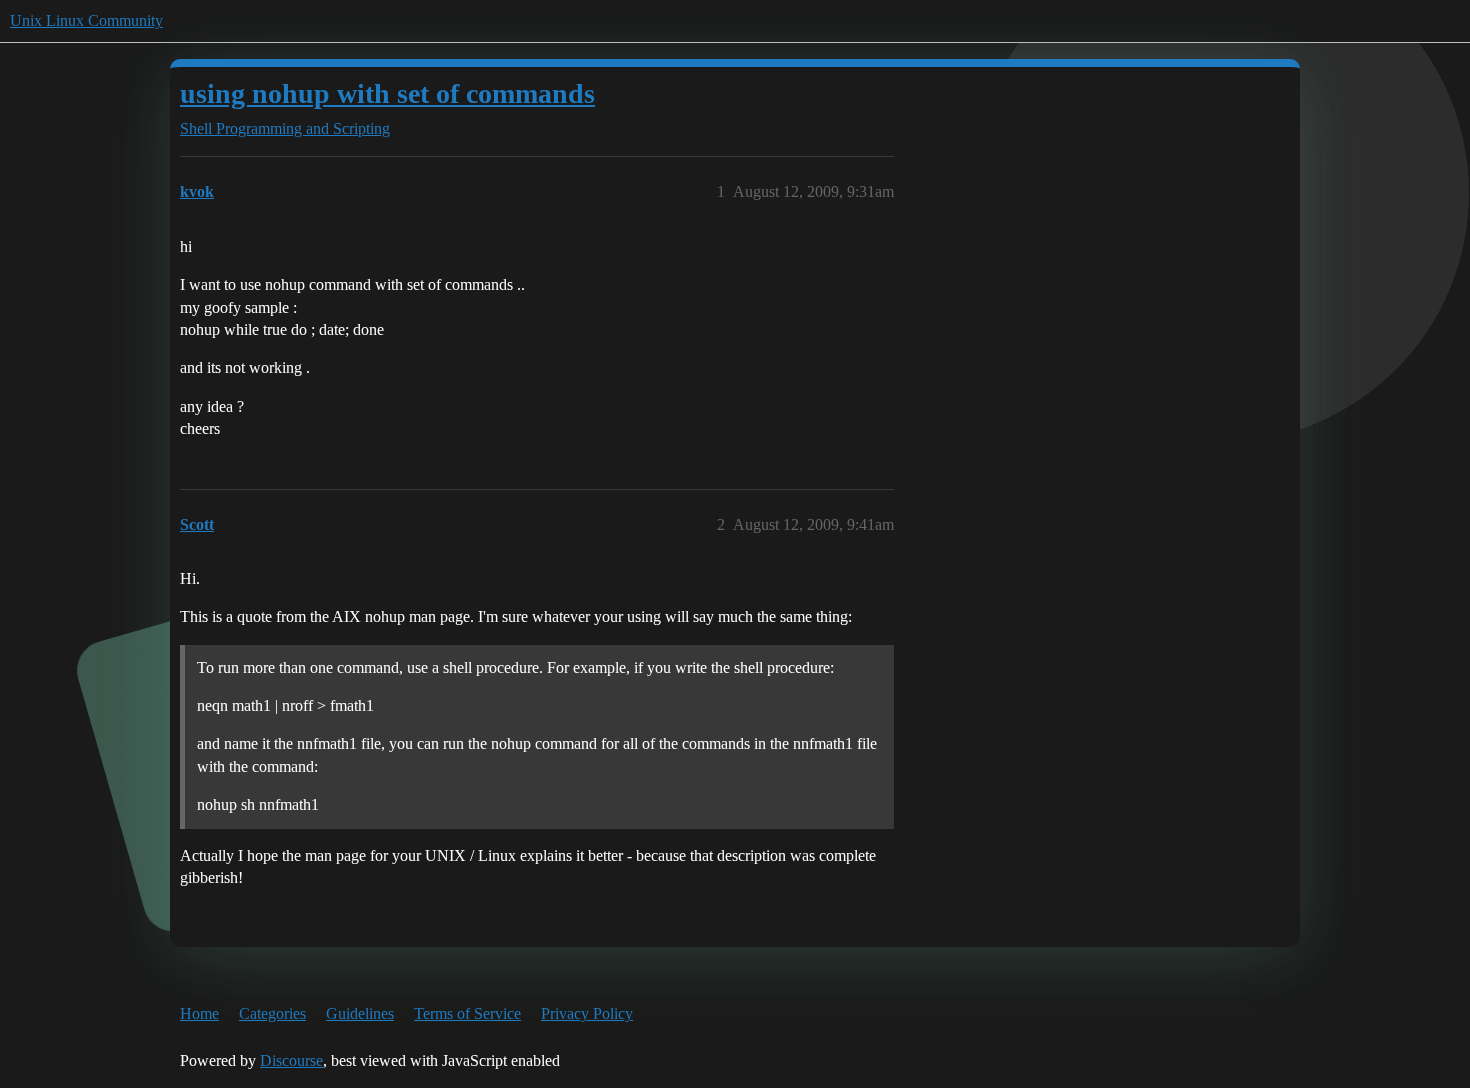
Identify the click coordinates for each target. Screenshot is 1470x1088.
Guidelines (360, 1013)
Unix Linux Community (86, 20)
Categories (272, 1013)
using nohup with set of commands (387, 93)
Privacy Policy (587, 1013)
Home (199, 1013)
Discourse (291, 1060)
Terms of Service (467, 1013)
